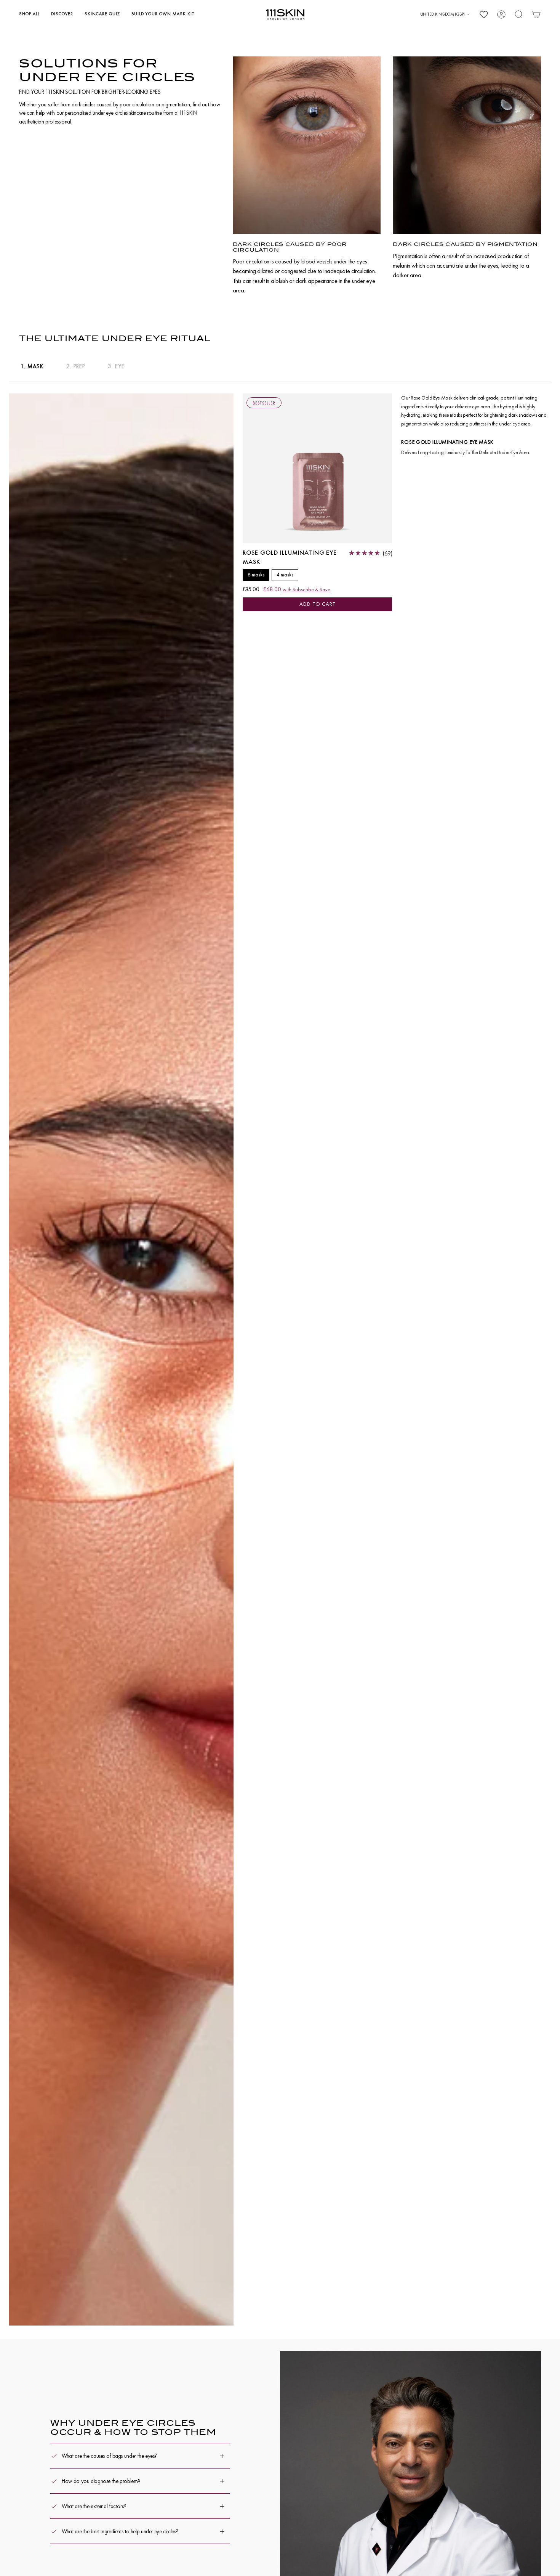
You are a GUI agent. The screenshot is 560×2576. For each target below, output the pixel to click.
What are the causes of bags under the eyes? (109, 2456)
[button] (29, 14)
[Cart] (536, 14)
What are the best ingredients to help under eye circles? (120, 2531)
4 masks (285, 575)
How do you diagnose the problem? (101, 2481)
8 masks (256, 575)
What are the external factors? (94, 2506)
